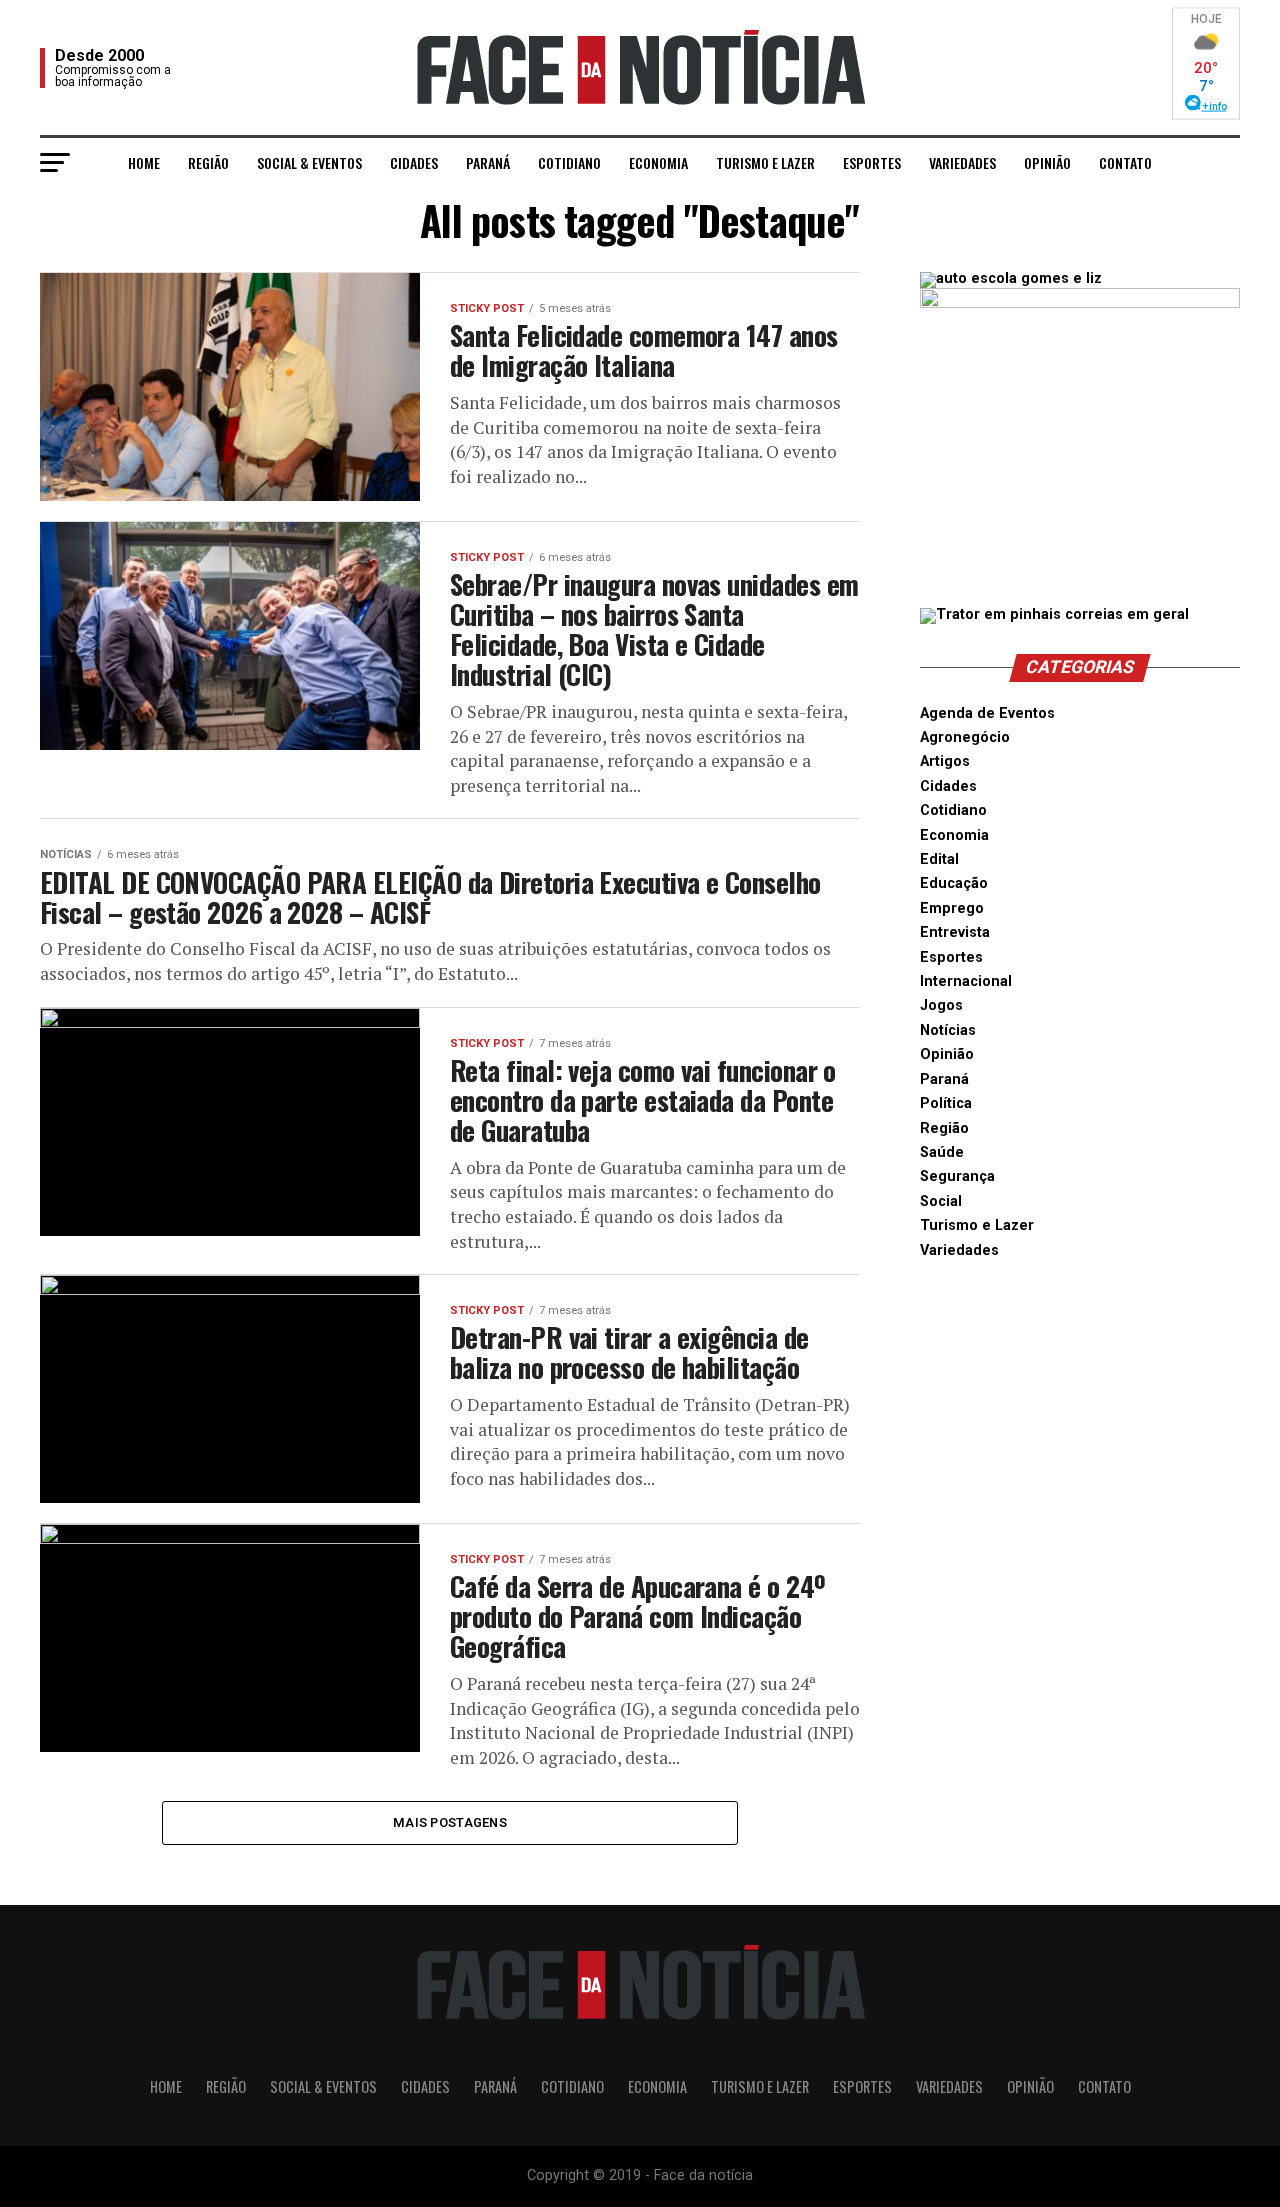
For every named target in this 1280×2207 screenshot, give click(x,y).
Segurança (957, 1176)
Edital (939, 859)
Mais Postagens (450, 1822)
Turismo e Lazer (765, 162)
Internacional (966, 981)
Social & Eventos (309, 162)
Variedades (962, 162)
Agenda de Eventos (987, 713)
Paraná (488, 162)
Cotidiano (569, 162)
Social (941, 1201)
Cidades (414, 162)
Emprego (952, 908)
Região (208, 162)
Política (946, 1103)
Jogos (941, 1005)
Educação (954, 883)
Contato (1125, 162)
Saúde (942, 1152)
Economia (658, 162)
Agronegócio (965, 737)
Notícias (948, 1030)
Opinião (1047, 162)
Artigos (945, 761)
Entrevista (955, 932)
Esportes (872, 162)
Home (144, 162)
